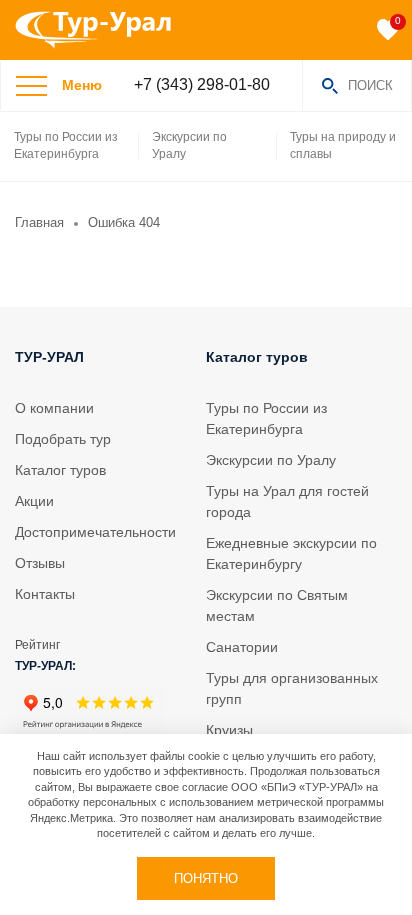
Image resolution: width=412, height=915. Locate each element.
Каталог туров (60, 470)
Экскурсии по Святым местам (277, 605)
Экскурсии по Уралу (189, 145)
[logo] (100, 30)
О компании (54, 408)
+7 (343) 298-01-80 (202, 84)
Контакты (45, 594)
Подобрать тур (63, 439)
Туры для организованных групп (292, 688)
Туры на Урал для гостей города (287, 501)
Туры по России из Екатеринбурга (66, 145)
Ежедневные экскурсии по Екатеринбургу (291, 553)
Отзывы (40, 563)
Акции (34, 501)
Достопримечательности (95, 532)
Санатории (242, 647)
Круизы (229, 730)
